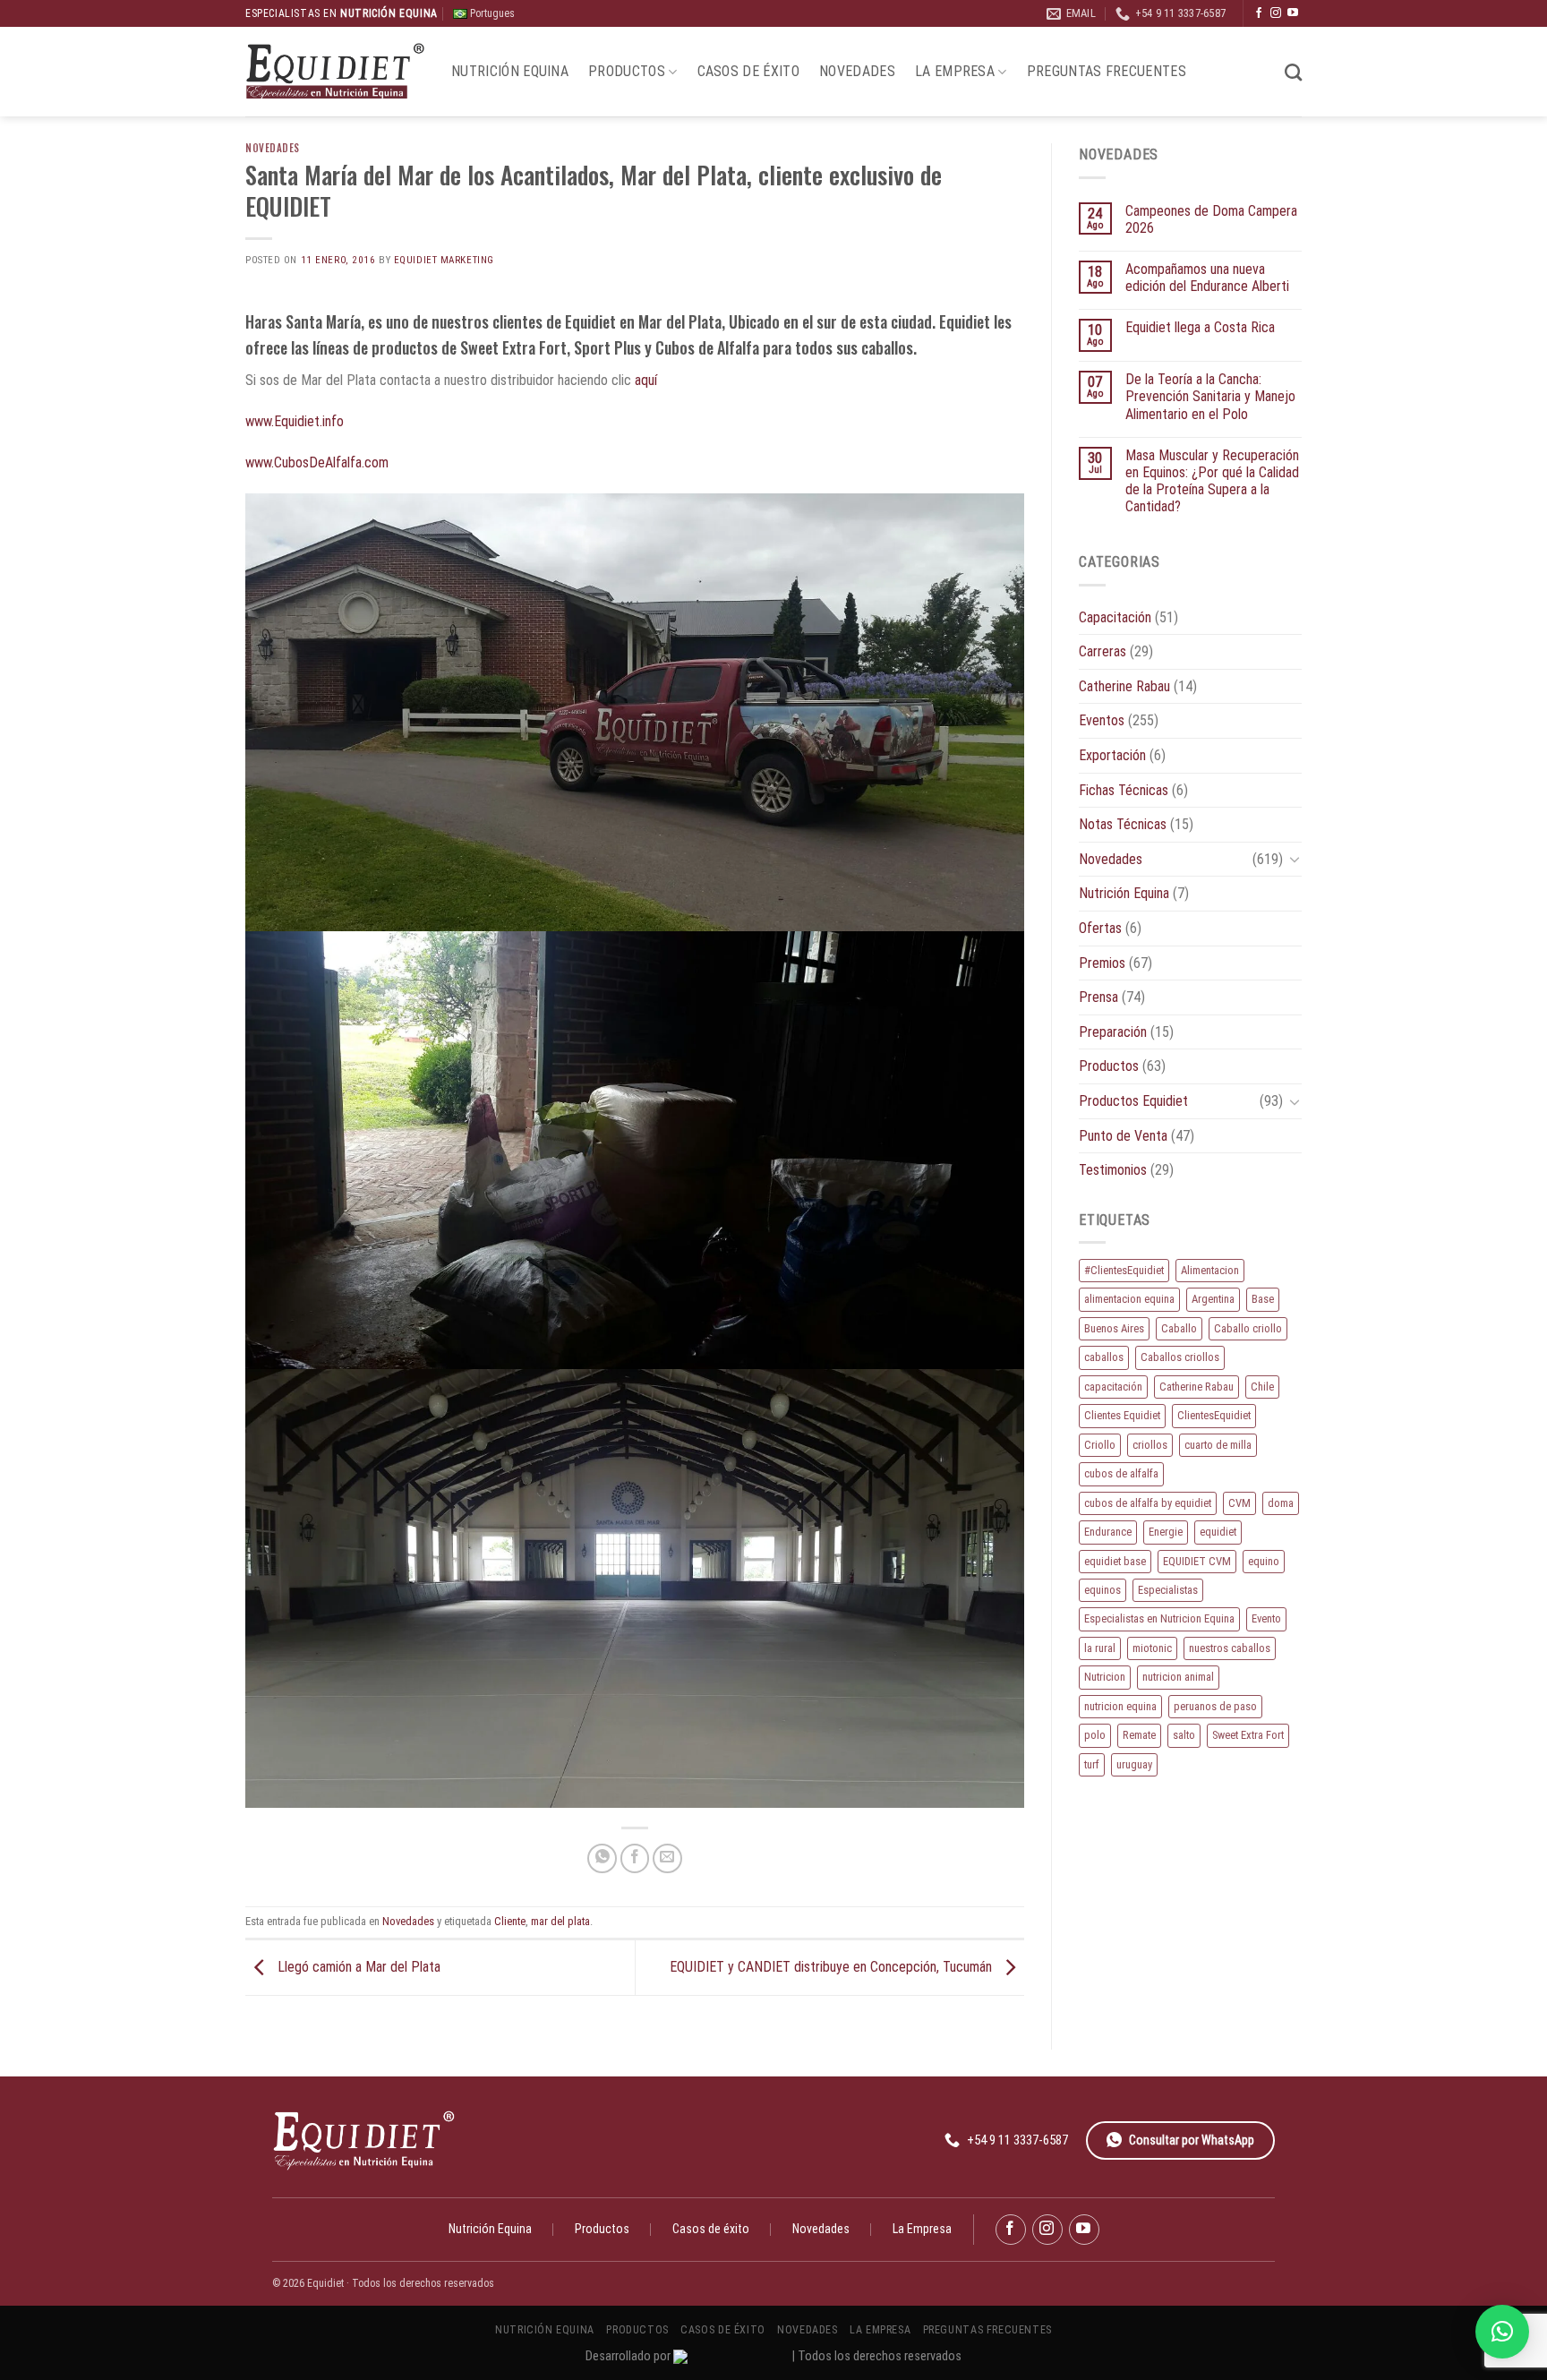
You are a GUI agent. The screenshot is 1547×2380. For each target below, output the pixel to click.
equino (1264, 1561)
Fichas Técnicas (1124, 790)
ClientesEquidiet (1214, 1415)
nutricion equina (1120, 1706)
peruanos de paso (1215, 1706)
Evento (1266, 1618)
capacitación (1113, 1387)
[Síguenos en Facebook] (1259, 13)
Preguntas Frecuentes (1107, 71)
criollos (1150, 1445)
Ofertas (1100, 928)
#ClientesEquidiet (1124, 1270)
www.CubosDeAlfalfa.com (317, 462)
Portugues (491, 13)
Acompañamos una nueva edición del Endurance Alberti (1207, 278)
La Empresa (955, 71)
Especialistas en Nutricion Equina (1159, 1618)
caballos (1104, 1357)
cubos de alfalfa (1121, 1473)
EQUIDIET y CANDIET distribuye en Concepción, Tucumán (833, 1967)
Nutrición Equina (510, 71)
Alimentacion (1210, 1270)
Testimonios (1113, 1170)
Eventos (1102, 720)
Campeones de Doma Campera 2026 (1211, 219)
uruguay (1134, 1764)
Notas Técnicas (1123, 824)
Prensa (1098, 997)
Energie (1166, 1532)
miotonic (1152, 1648)
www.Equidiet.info (295, 421)
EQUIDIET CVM (1197, 1561)
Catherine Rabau (1124, 686)
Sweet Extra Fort (1248, 1735)
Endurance (1108, 1532)
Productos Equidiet (1133, 1101)
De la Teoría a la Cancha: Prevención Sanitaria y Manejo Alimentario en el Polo (1210, 396)
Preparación (1113, 1032)
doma (1281, 1503)
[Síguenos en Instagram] (1276, 13)
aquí (646, 380)
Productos (627, 71)
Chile (1262, 1387)
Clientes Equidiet (1122, 1415)
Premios (1102, 963)
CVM (1239, 1503)
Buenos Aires (1114, 1328)
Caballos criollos (1180, 1357)
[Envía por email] (667, 1858)
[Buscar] (1293, 72)
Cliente (510, 1921)
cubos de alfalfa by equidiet (1148, 1503)
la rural (1100, 1648)
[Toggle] (1295, 859)
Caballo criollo (1248, 1328)
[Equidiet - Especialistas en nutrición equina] (335, 72)
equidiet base (1115, 1561)
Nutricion (1105, 1677)
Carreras (1103, 651)
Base (1263, 1299)
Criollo (1100, 1445)
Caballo (1179, 1328)
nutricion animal (1178, 1677)
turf (1092, 1764)
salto (1184, 1735)
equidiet (1218, 1532)
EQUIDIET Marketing (444, 260)
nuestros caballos (1230, 1648)
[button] (1502, 2332)
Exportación (1112, 755)
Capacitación (1115, 617)
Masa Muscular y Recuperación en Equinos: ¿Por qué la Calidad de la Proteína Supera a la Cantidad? (1212, 481)
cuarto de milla (1218, 1445)
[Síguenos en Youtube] (1293, 13)
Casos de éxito (748, 71)
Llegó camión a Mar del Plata (357, 1967)
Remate (1139, 1735)
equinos (1103, 1590)
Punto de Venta (1123, 1136)
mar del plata (560, 1921)
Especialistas (1168, 1590)
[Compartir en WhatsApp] (602, 1858)
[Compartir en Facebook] (635, 1858)
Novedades (857, 71)
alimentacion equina (1129, 1299)
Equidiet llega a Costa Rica (1200, 327)
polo (1095, 1735)
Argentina (1213, 1299)
